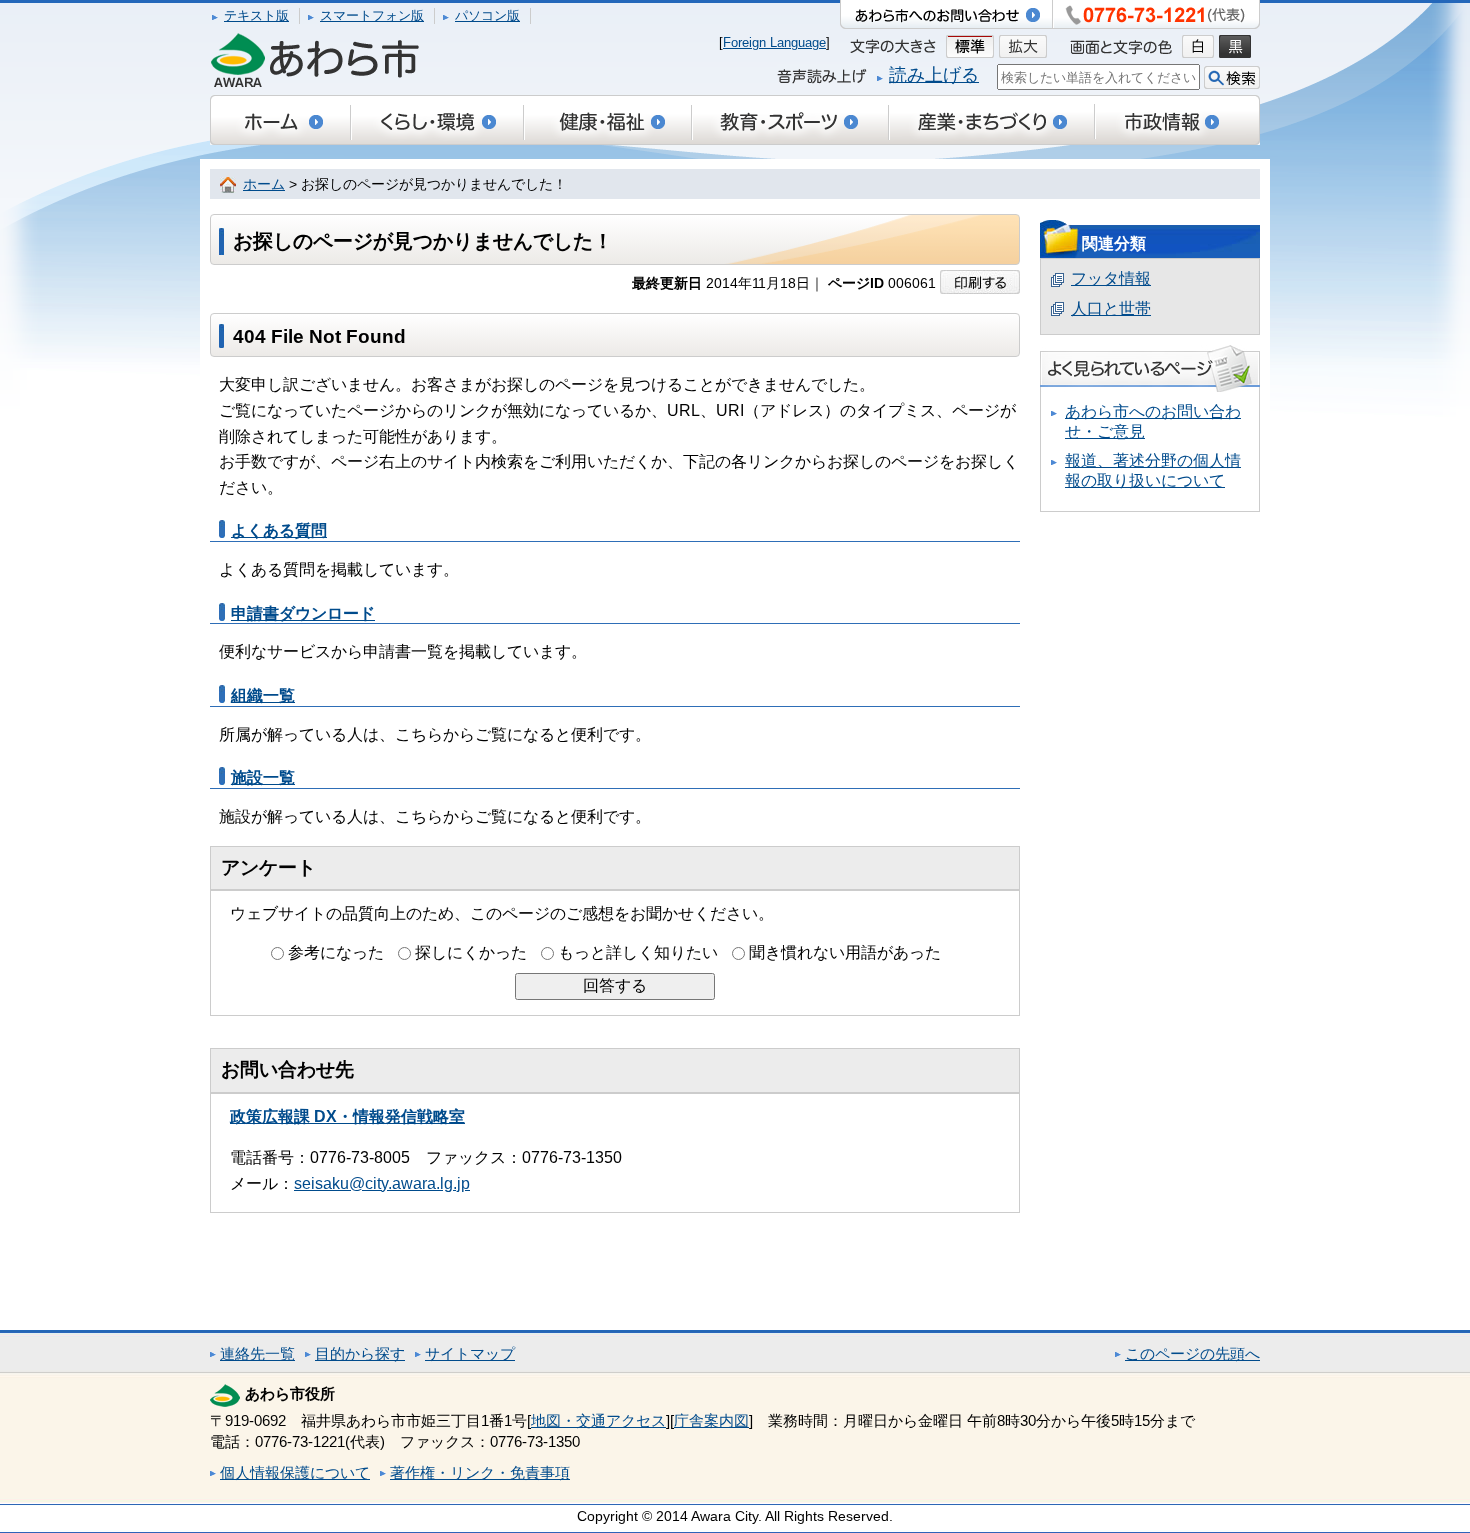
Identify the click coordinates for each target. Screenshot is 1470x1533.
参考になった (336, 952)
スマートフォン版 (372, 15)
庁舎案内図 (711, 1420)
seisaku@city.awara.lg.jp (382, 1183)
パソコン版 (487, 15)
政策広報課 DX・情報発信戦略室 (347, 1116)
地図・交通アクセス (598, 1420)
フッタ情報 (1111, 278)
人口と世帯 (1111, 308)
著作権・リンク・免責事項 (480, 1472)
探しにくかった (471, 952)
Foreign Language (774, 42)
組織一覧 (263, 695)
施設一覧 (263, 777)
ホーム (264, 184)
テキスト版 (256, 15)
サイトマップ (470, 1353)
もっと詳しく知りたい (638, 952)
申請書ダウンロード (303, 613)
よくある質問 (279, 530)
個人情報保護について (295, 1472)
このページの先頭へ (1192, 1353)
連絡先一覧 (257, 1353)
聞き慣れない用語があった (845, 952)
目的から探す (360, 1353)
